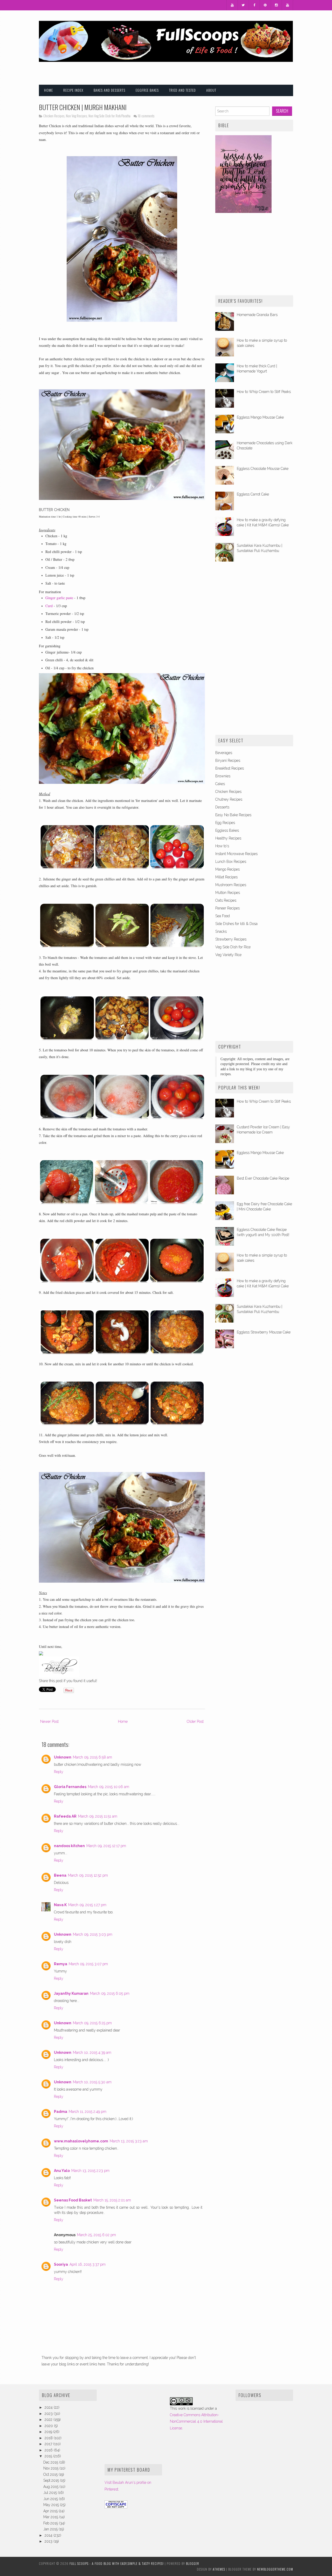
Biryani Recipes (228, 760)
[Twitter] (243, 5)
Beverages (224, 753)
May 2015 (52, 2505)
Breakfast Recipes (230, 768)
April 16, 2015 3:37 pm (88, 2264)
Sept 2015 (52, 2480)
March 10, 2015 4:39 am (92, 2053)
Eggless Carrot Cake (253, 494)
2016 (49, 2450)
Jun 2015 (51, 2499)
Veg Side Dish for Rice (233, 947)
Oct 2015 (51, 2474)
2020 (49, 2426)
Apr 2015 (51, 2511)
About (211, 90)
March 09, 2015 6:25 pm (92, 2023)
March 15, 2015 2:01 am (112, 2200)
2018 (49, 2438)
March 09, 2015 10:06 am (109, 1787)
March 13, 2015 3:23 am (129, 2141)
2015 (49, 2456)
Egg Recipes (225, 823)
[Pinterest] (265, 5)
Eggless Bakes (227, 830)
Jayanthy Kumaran (71, 1993)
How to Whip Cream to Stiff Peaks (264, 392)
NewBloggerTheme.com (275, 2569)
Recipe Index (73, 90)
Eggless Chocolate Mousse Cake (263, 469)
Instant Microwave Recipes (236, 854)
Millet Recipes (226, 877)
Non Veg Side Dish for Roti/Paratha (109, 116)
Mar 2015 (51, 2517)
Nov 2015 (51, 2468)
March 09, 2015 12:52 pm (88, 1875)
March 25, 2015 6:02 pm (96, 2235)
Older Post (195, 1721)
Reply (59, 1772)
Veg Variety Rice (228, 955)
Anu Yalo (62, 2171)
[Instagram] (276, 5)
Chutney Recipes (229, 799)
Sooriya (61, 2264)
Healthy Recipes (228, 838)
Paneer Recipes (227, 908)
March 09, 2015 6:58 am (92, 1757)
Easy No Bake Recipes (233, 815)
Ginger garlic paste (59, 598)
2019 (49, 2432)
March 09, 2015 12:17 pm (106, 1846)
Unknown (63, 1757)
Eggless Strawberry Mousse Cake (264, 1332)
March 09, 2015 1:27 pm (87, 1905)
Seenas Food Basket (73, 2200)
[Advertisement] (232, 70)
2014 (49, 2535)
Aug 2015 (51, 2487)
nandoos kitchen (69, 1846)
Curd (49, 606)
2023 (49, 2414)
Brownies (223, 776)
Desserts (222, 807)
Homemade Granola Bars (257, 315)
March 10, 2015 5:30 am (92, 2082)
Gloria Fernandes (70, 1787)
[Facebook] (254, 5)
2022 (49, 2420)
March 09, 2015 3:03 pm (93, 1934)
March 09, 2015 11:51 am (98, 1816)
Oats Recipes (226, 900)
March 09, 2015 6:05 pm (110, 1993)
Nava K (60, 1905)
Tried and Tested (182, 90)
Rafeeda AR (65, 1816)
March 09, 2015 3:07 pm (88, 1964)
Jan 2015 (51, 2529)
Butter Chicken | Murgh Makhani (83, 107)
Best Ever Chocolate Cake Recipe (263, 1178)
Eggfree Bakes (147, 90)
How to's (222, 846)
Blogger (193, 2563)
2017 (49, 2444)
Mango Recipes (227, 869)
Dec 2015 (51, 2462)
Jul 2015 (51, 2493)
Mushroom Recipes (231, 885)
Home (49, 90)
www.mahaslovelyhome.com (81, 2141)
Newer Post (49, 1721)
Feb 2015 (51, 2523)
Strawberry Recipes (231, 939)
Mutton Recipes (228, 893)
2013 (49, 2541)
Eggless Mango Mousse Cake (260, 417)
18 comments (146, 116)
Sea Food (223, 916)
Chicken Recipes (54, 116)
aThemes (219, 2569)
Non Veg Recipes (76, 116)
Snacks (221, 931)
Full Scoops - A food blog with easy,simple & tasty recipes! (117, 2563)
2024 (49, 2407)
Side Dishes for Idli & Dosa (236, 924)
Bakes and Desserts (109, 90)
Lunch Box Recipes (231, 862)
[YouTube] (232, 5)
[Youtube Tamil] (287, 5)
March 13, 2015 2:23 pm (90, 2171)
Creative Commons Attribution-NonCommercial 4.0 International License (196, 2421)
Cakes (220, 784)
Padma (61, 2112)
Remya (61, 1964)
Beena (60, 1875)
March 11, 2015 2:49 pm (88, 2112)
